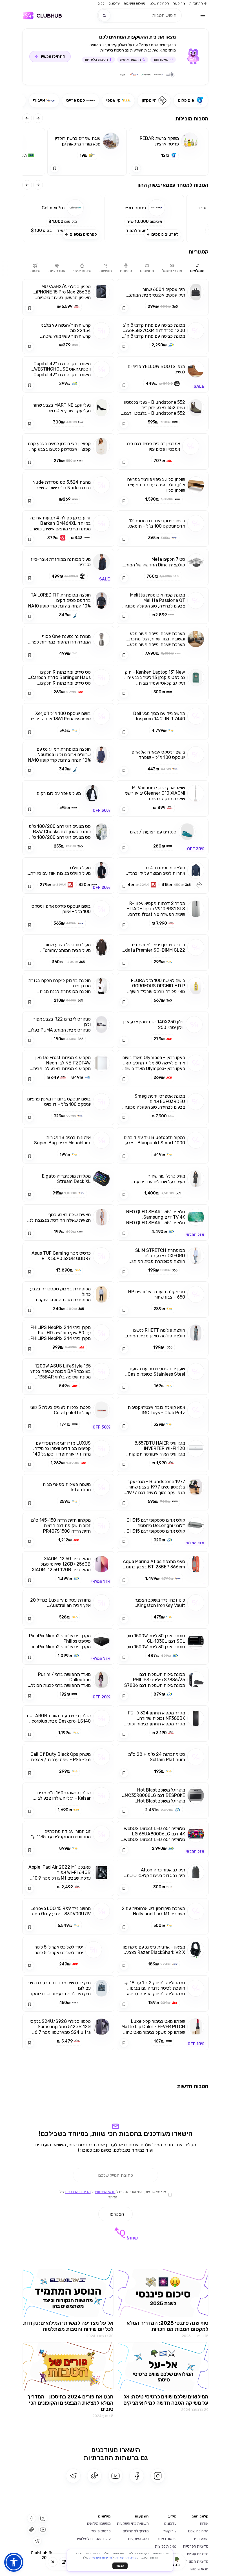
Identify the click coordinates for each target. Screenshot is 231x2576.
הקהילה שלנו (159, 3)
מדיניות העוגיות (126, 2558)
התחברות (196, 3)
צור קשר (179, 3)
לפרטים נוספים (165, 234)
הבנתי (120, 2566)
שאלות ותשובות (135, 3)
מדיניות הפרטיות (101, 2558)
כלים (101, 3)
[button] (144, 218)
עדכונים (114, 3)
